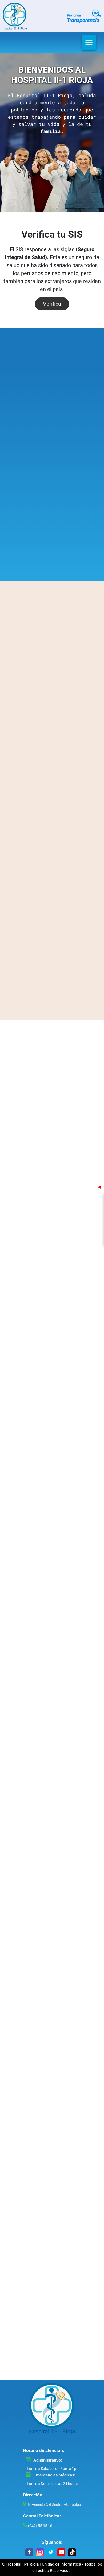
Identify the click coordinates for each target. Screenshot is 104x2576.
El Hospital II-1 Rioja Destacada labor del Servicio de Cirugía (67, 829)
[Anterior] (19, 436)
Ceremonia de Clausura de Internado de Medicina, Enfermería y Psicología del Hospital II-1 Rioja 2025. (67, 873)
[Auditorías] (23, 1087)
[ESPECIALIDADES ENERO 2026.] (52, 671)
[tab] (17, 473)
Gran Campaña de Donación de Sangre (67, 961)
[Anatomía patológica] (52, 520)
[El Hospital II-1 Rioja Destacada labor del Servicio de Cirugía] (20, 836)
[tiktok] (72, 2552)
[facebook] (29, 2552)
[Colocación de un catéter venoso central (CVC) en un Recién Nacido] (20, 924)
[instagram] (40, 2552)
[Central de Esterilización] (52, 425)
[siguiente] (85, 436)
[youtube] (61, 2552)
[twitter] (51, 2552)
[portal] (84, 16)
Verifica (52, 304)
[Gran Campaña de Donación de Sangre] (20, 968)
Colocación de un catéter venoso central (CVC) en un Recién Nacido (67, 917)
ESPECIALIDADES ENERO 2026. (52, 715)
